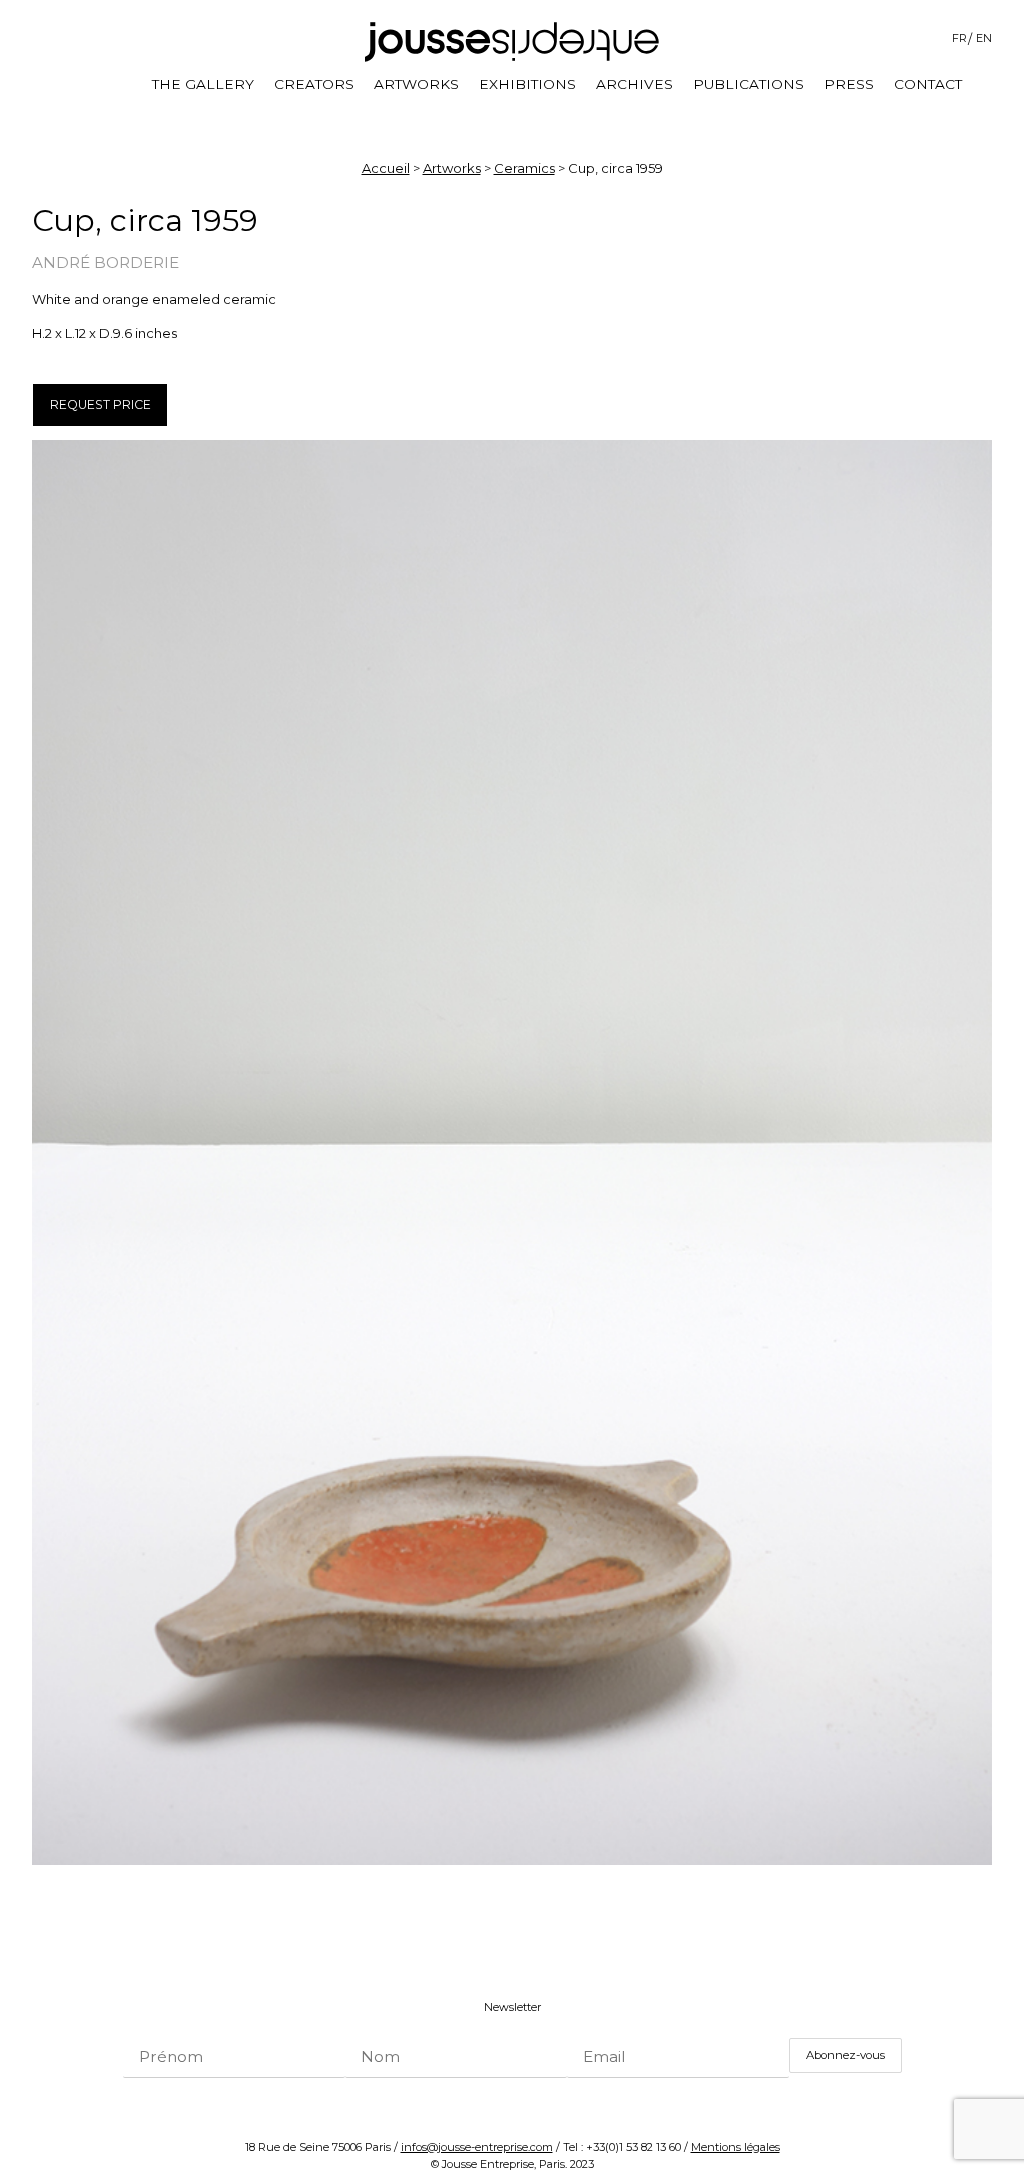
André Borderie (105, 262)
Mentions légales (735, 2147)
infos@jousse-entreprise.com (477, 2147)
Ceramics (524, 168)
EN (984, 38)
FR (959, 38)
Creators (314, 84)
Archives (634, 84)
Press (849, 84)
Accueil (386, 168)
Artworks (416, 84)
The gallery (203, 84)
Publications (748, 84)
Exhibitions (527, 84)
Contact (928, 84)
